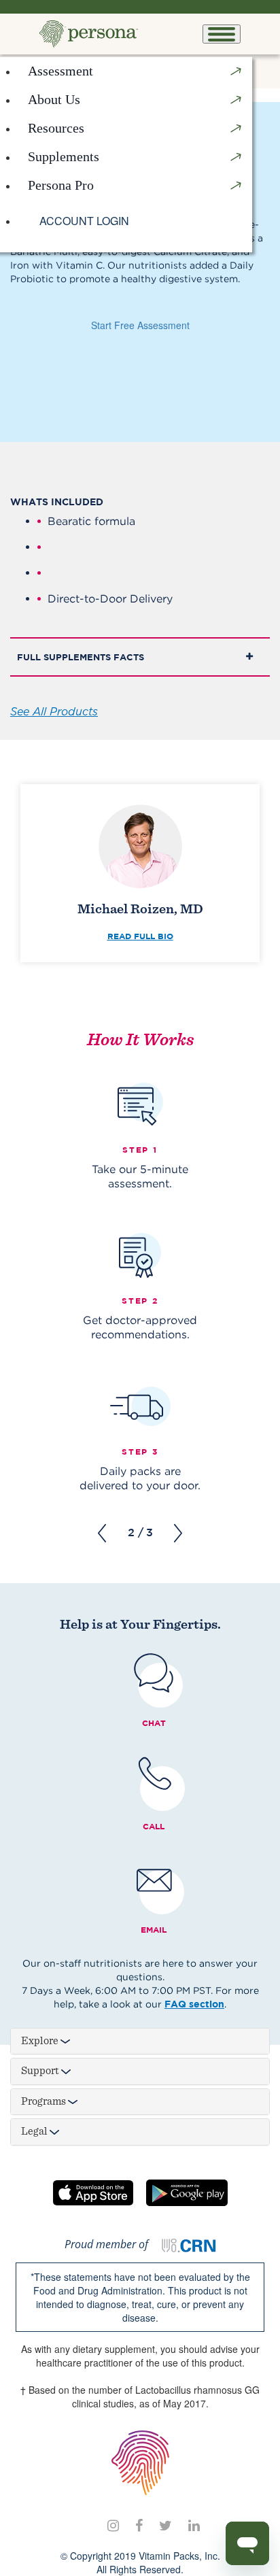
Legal (35, 2131)
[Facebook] (139, 2525)
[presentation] (102, 1533)
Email (154, 1930)
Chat (154, 1723)
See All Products (54, 711)
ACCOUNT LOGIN (84, 221)
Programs (45, 2101)
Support (41, 2071)
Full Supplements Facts (81, 657)
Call (154, 1826)
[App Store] (93, 2193)
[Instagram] (113, 2525)
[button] (135, 100)
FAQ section (194, 2004)
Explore (41, 2041)
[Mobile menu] (222, 34)
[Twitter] (165, 2525)
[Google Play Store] (187, 2193)
